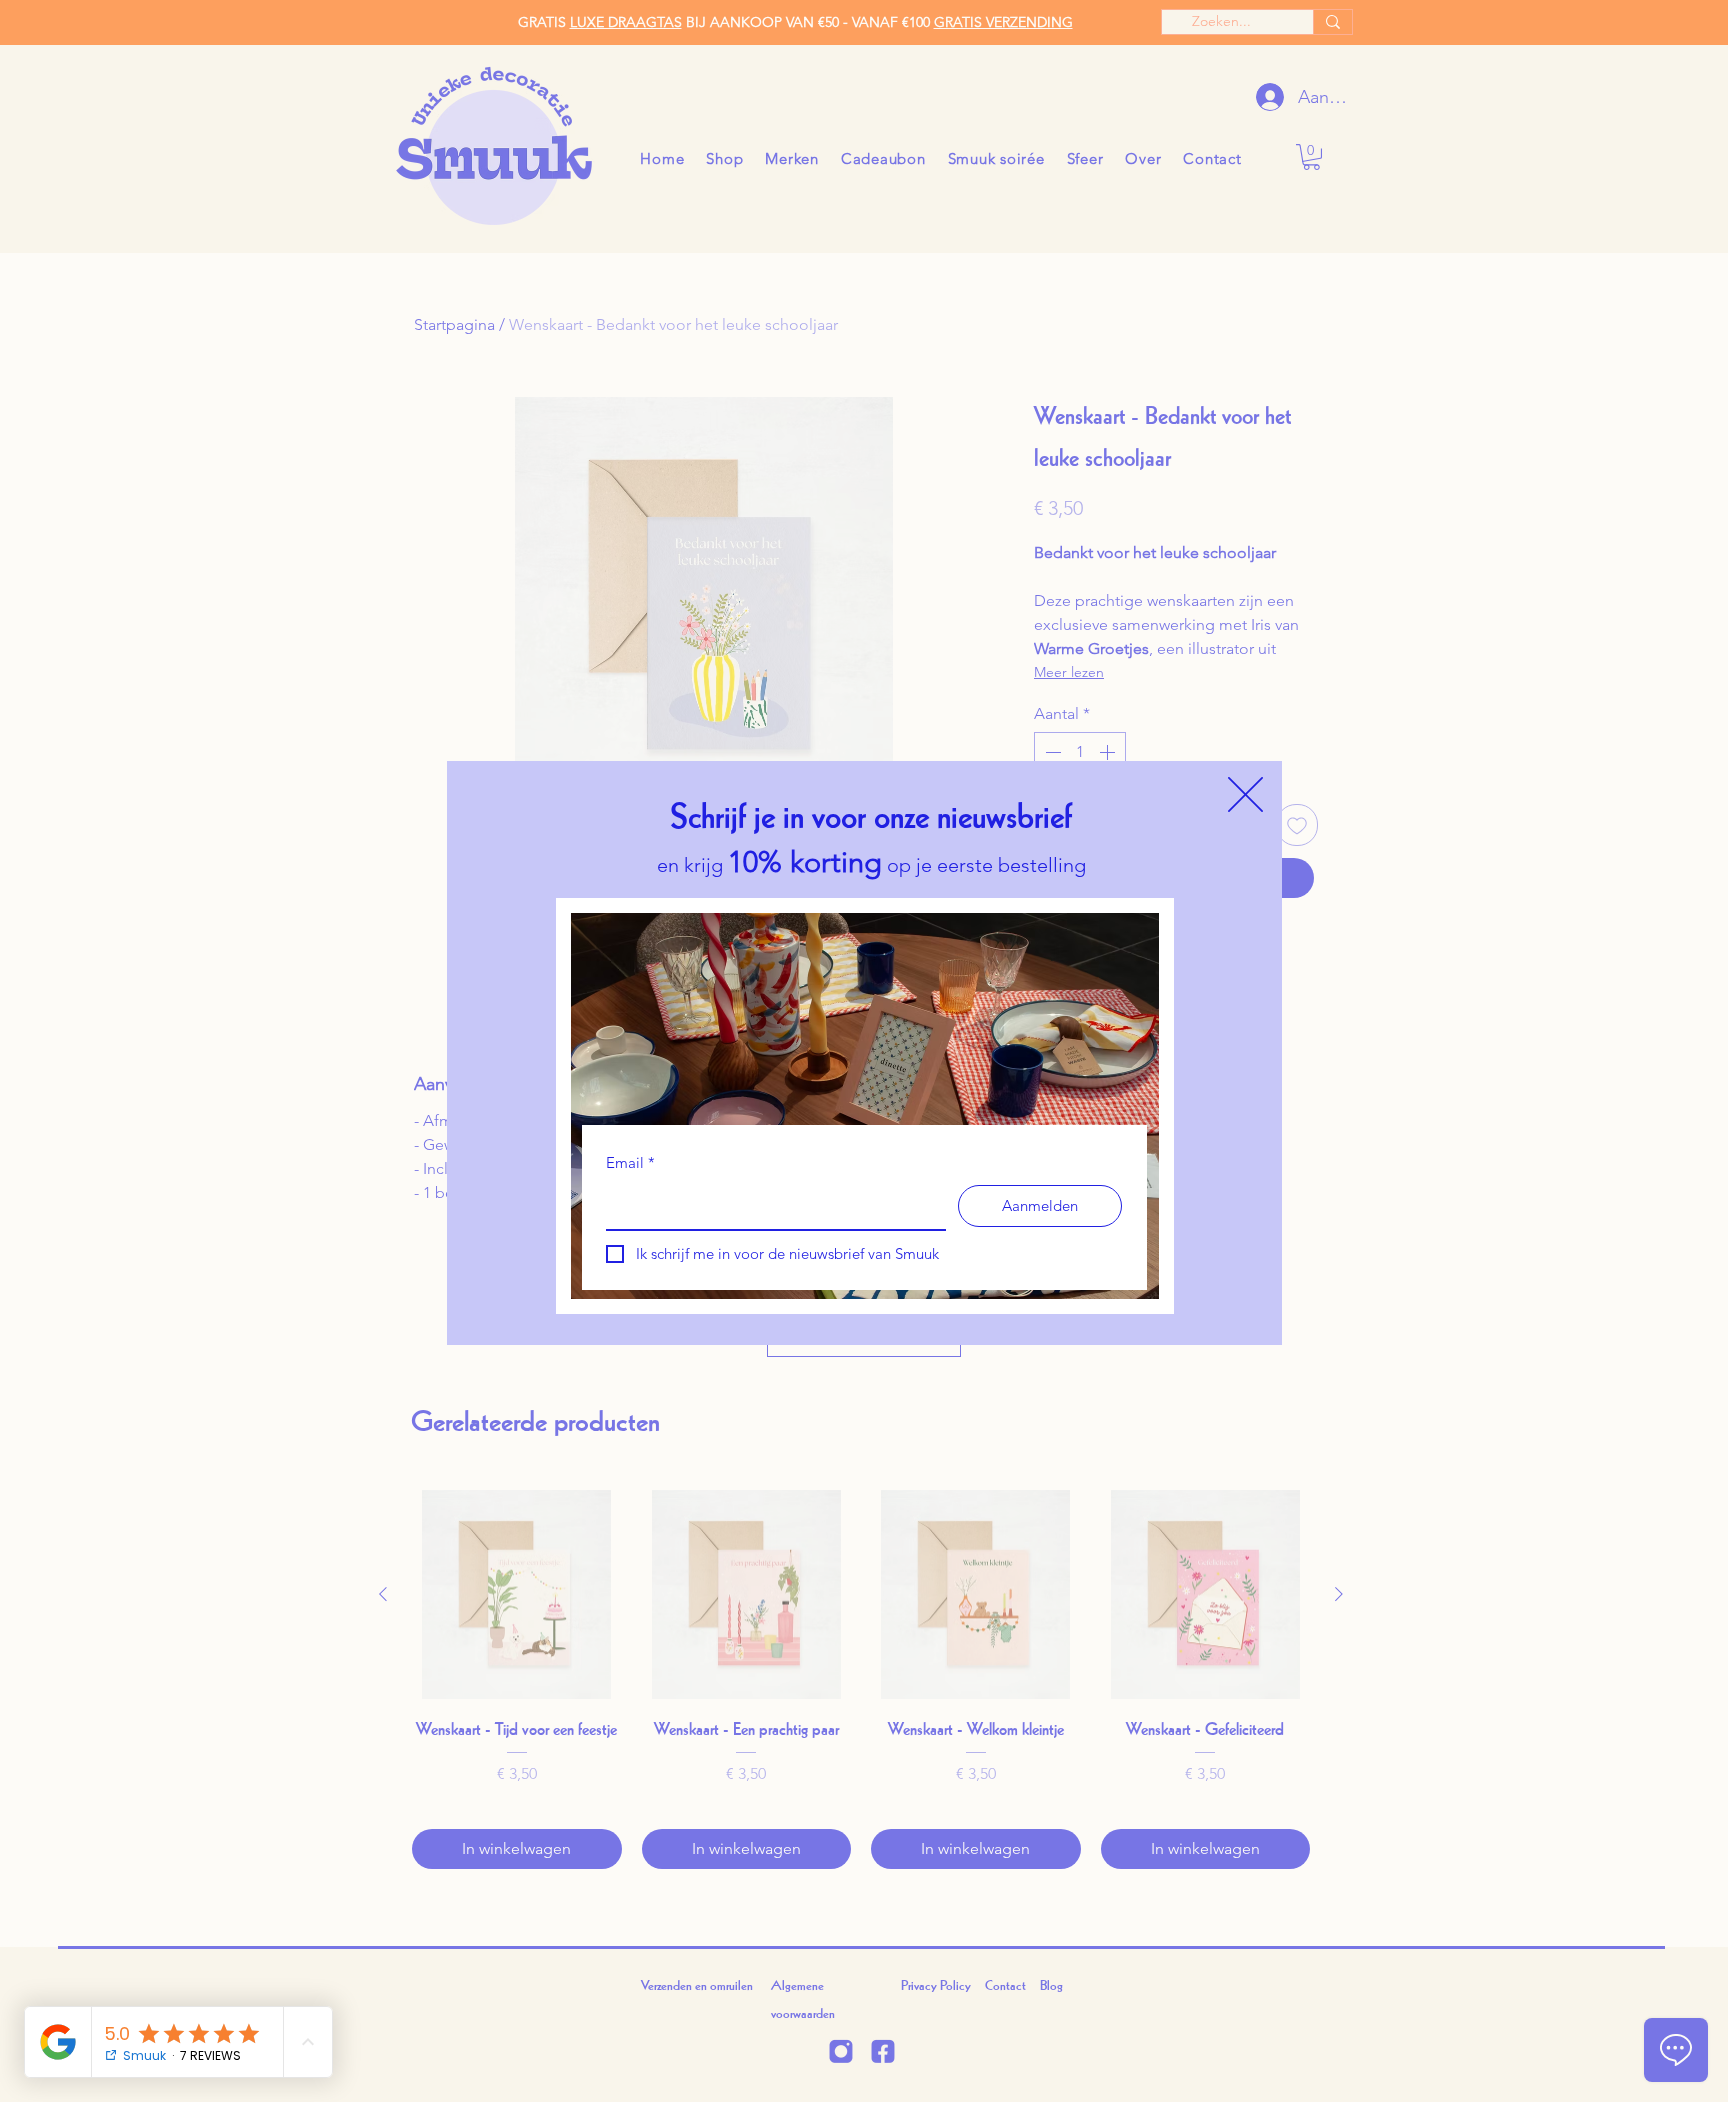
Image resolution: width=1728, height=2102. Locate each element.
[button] (1245, 794)
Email (630, 1162)
